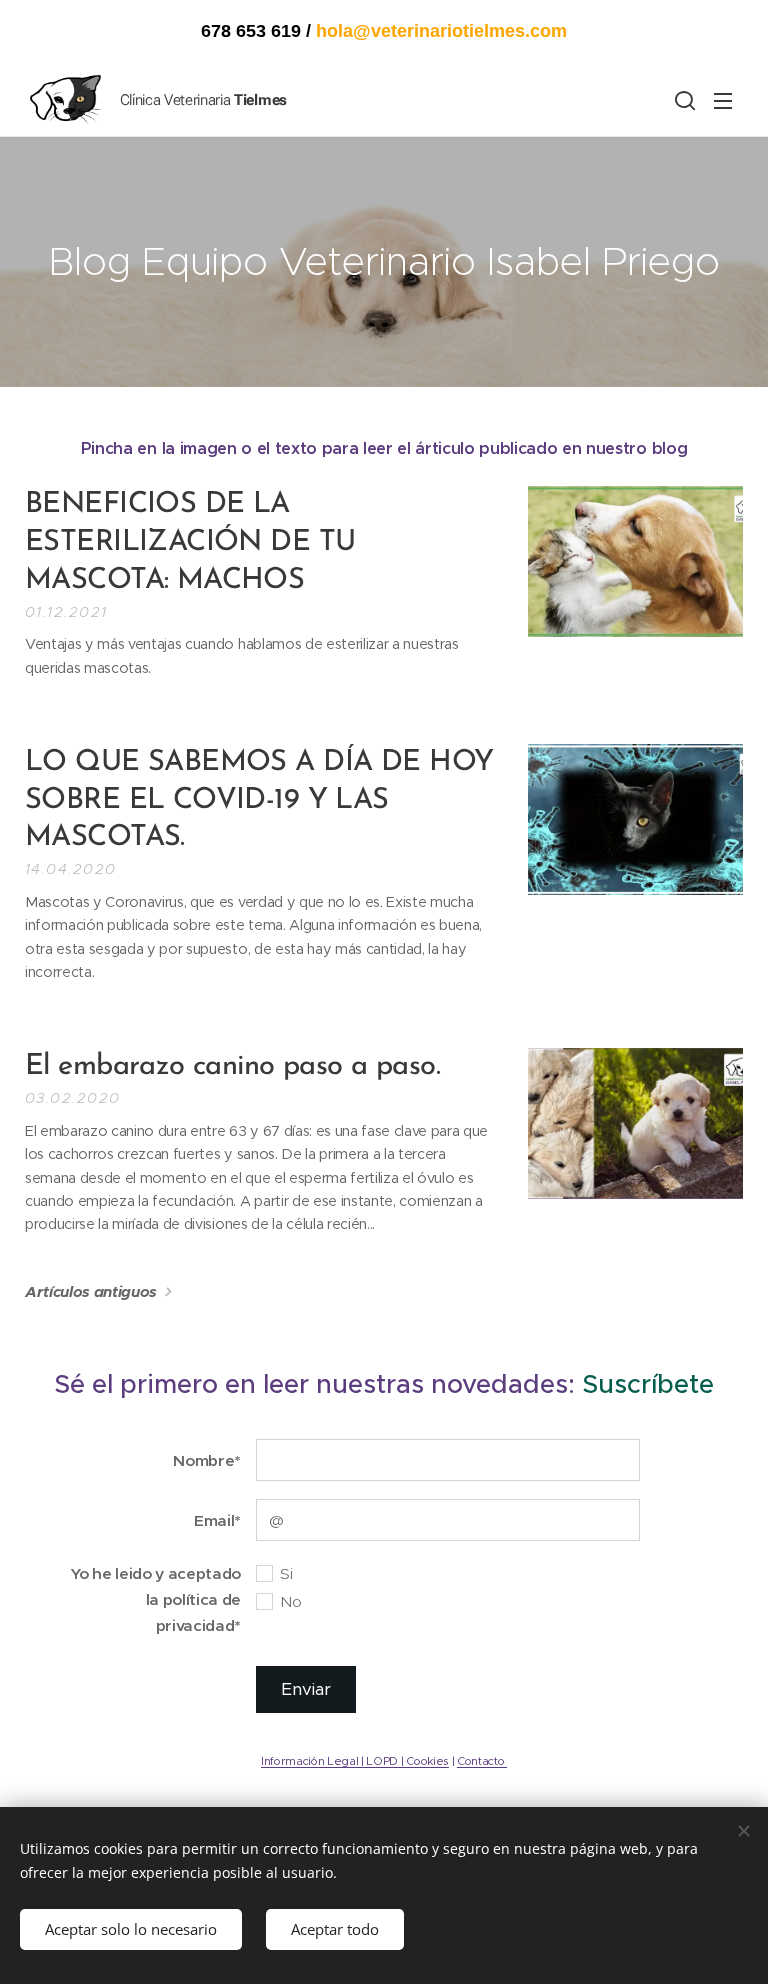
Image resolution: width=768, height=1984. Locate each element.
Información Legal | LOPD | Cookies (355, 1761)
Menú (723, 100)
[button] (683, 100)
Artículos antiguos (91, 1291)
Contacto (482, 1761)
